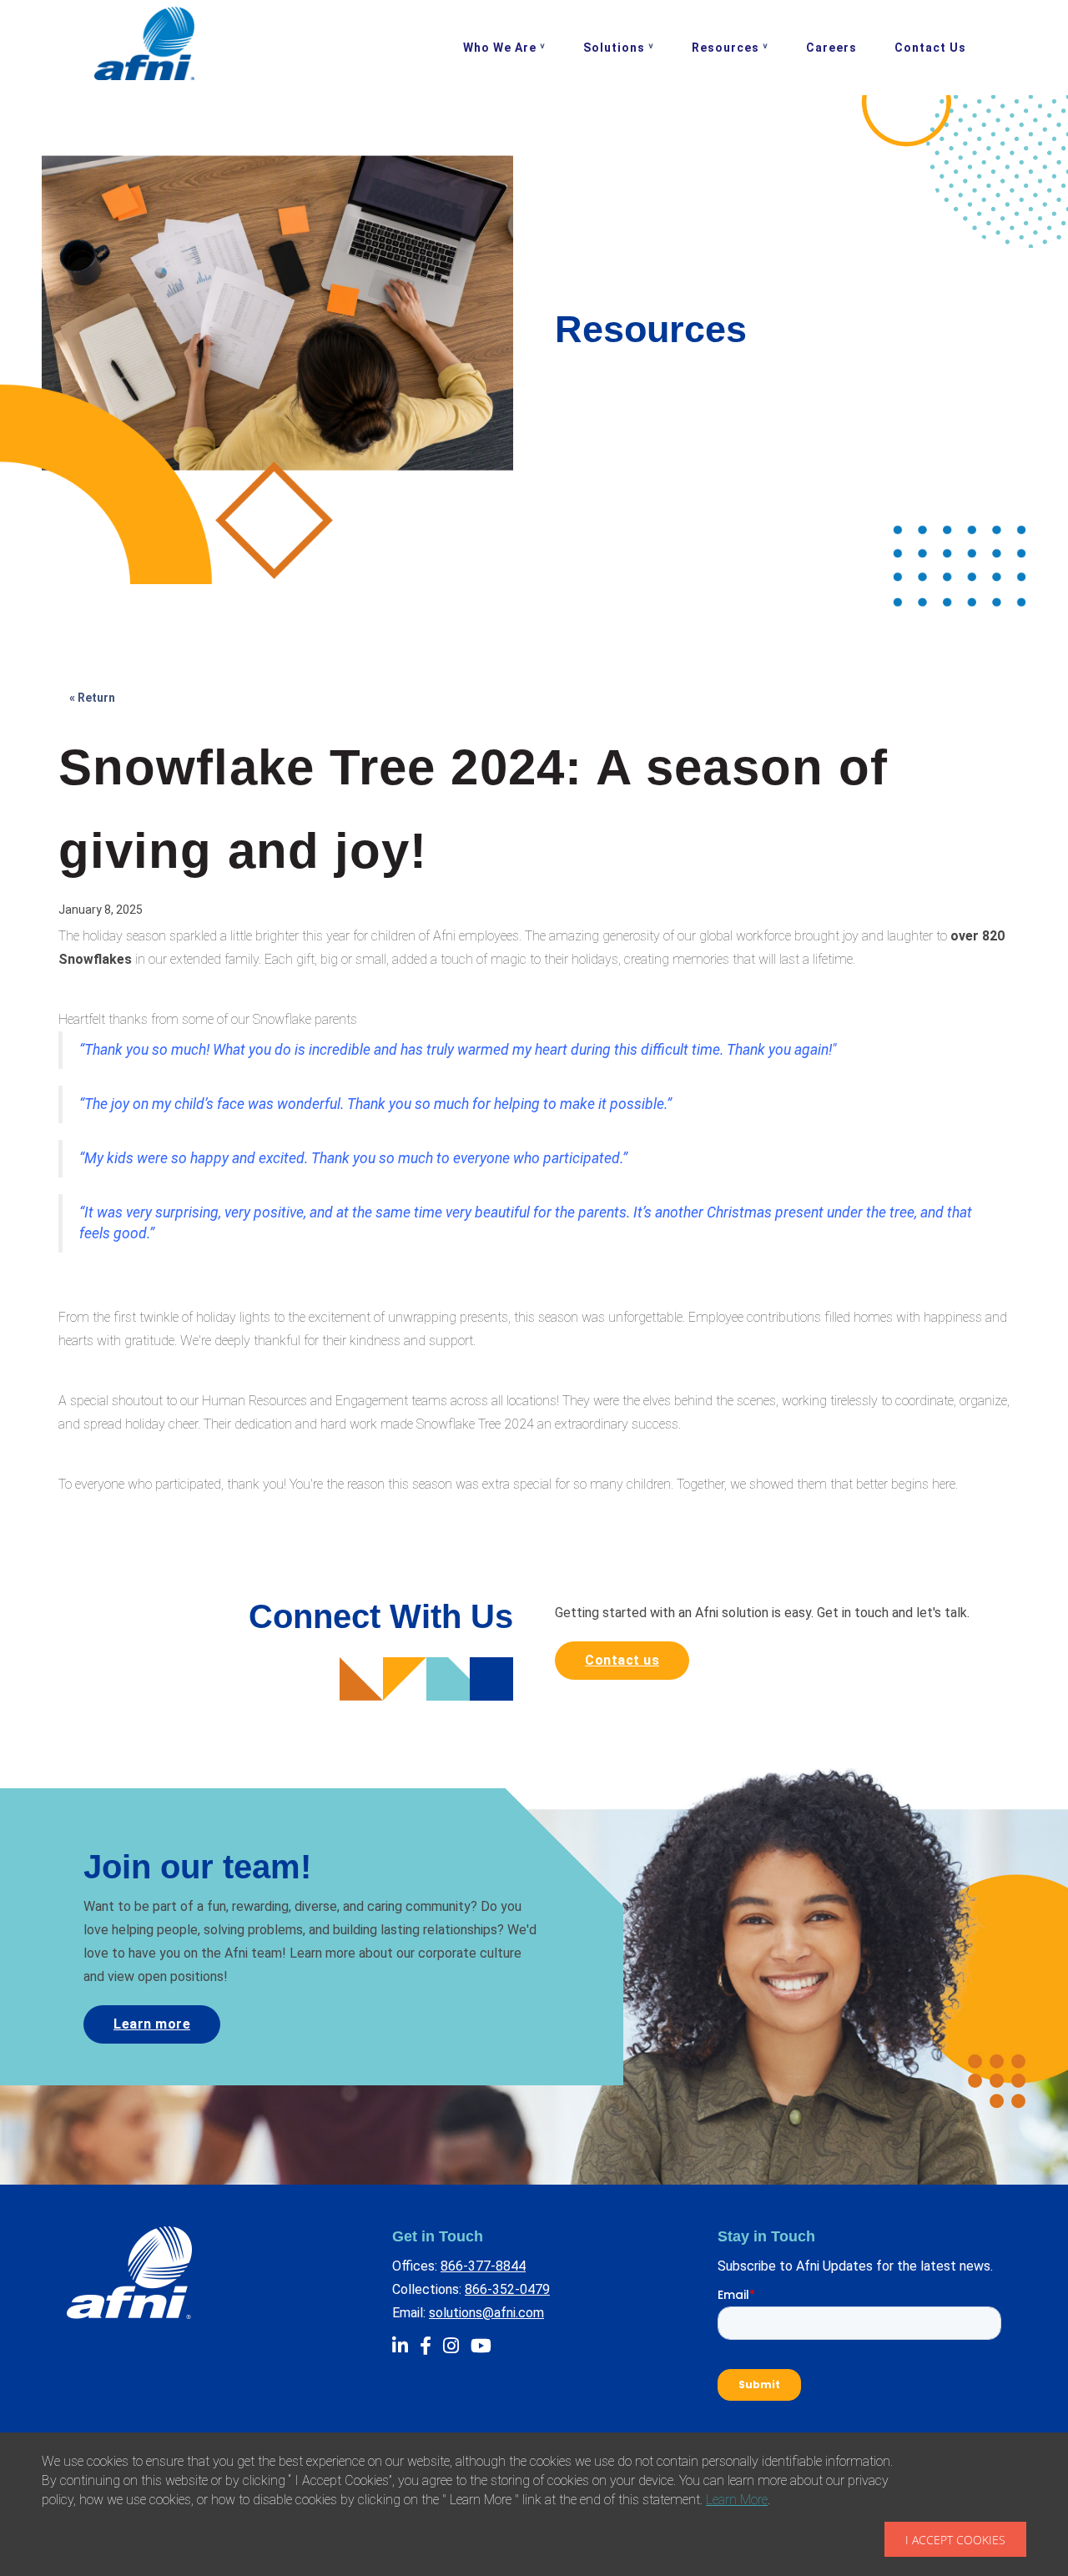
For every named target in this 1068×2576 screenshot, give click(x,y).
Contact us (622, 1660)
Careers (831, 48)
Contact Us (930, 48)
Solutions (614, 48)
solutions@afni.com (486, 2313)
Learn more (152, 2024)
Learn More (737, 2500)
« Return (92, 698)
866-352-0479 (507, 2289)
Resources (725, 48)
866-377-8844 (483, 2266)
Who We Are (500, 48)
